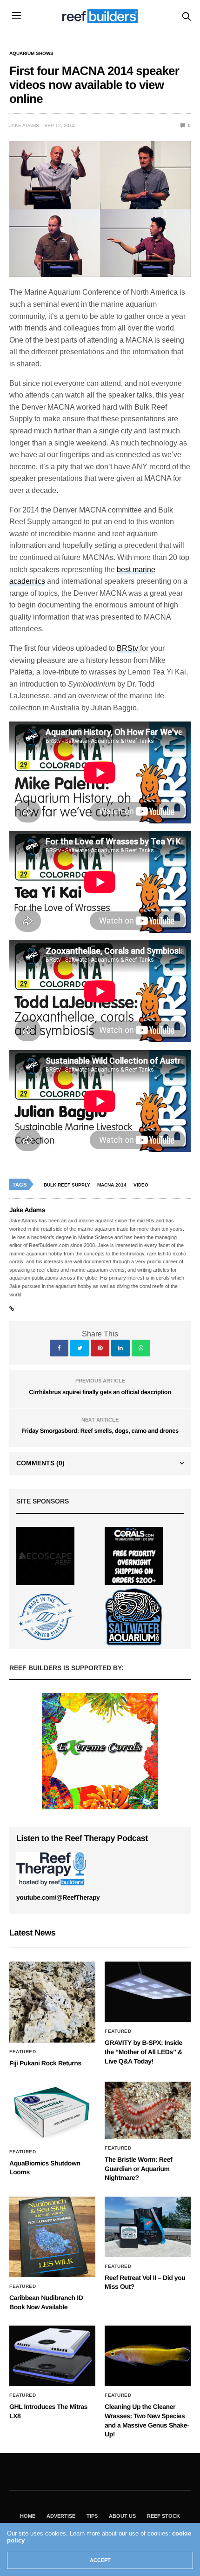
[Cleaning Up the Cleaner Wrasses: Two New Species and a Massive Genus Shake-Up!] (148, 2356)
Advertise (61, 2516)
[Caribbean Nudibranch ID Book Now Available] (52, 2237)
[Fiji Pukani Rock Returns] (52, 2002)
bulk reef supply (67, 1185)
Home (28, 2516)
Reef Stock (163, 2516)
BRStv (128, 648)
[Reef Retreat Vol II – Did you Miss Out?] (148, 2227)
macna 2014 (112, 1185)
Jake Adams (24, 125)
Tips (92, 2516)
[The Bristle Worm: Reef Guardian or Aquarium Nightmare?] (148, 2110)
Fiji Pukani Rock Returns (45, 2063)
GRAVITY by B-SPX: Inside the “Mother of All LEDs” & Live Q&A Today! (143, 2052)
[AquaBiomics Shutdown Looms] (52, 2112)
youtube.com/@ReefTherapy (58, 1897)
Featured (23, 2052)
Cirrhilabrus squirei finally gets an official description (100, 1392)
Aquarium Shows (31, 54)
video (141, 1185)
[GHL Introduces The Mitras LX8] (52, 2356)
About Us (122, 2516)
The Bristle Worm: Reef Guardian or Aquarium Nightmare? (138, 2168)
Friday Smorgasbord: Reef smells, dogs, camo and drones (100, 1431)
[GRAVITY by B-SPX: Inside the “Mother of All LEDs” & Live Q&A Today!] (148, 1992)
